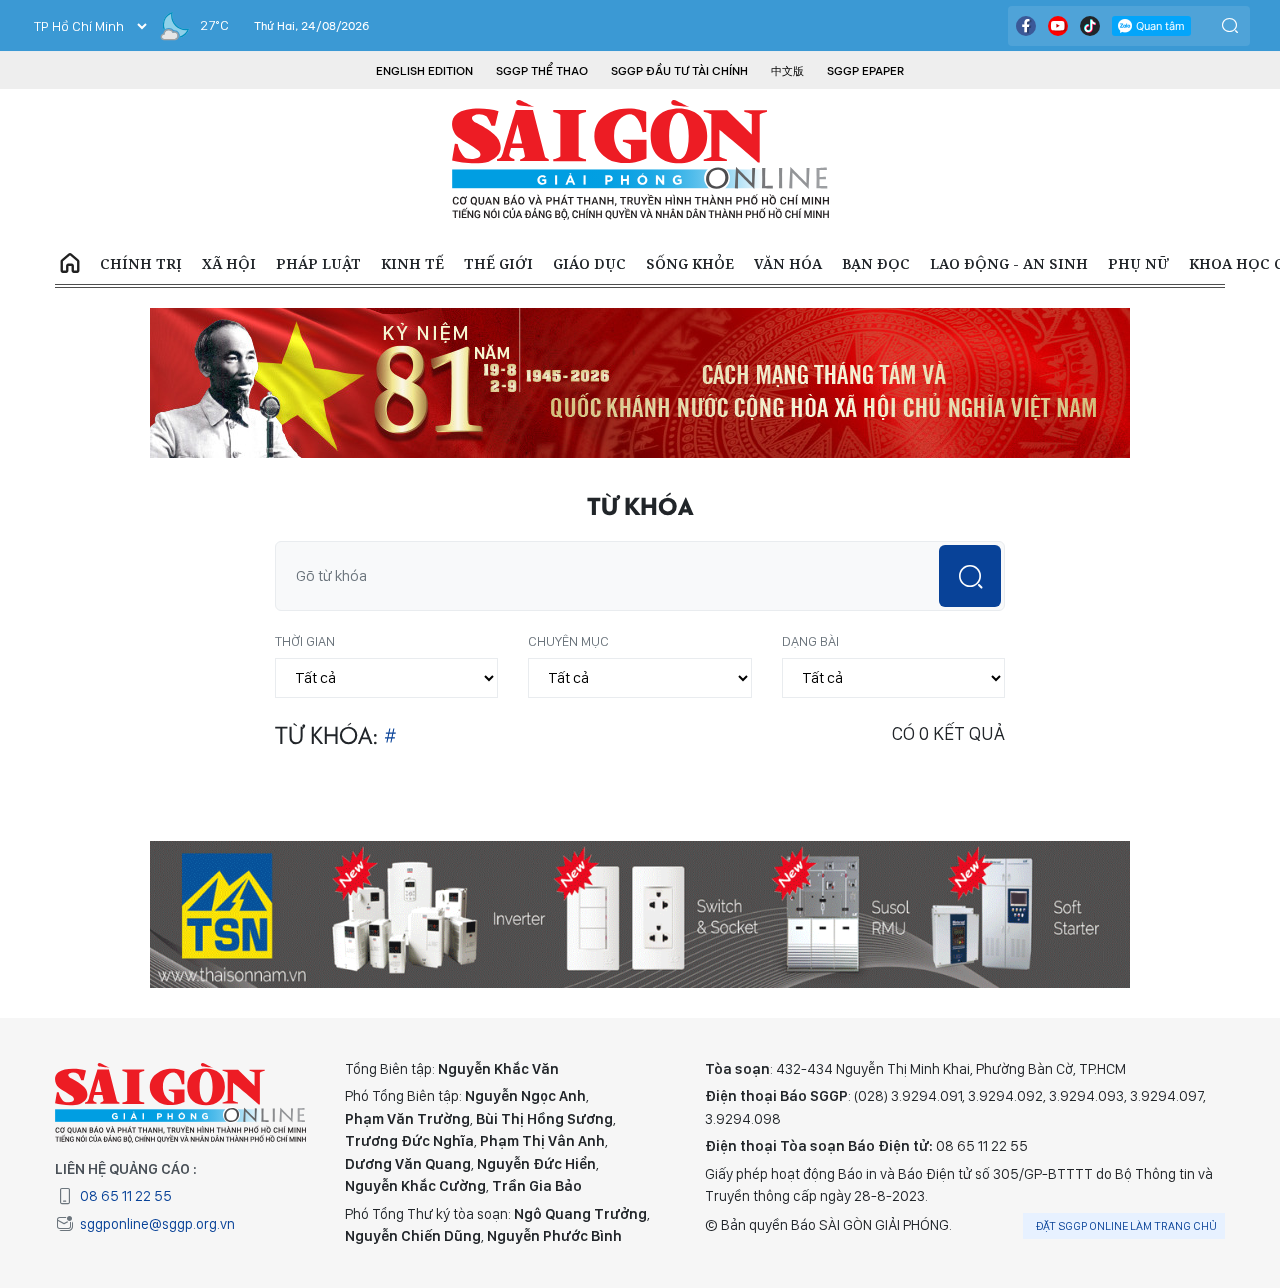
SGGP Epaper (866, 71)
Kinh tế (412, 263)
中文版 (787, 71)
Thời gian (305, 641)
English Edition (424, 71)
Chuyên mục (568, 641)
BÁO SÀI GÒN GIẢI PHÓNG (640, 160)
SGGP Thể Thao (542, 71)
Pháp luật (318, 263)
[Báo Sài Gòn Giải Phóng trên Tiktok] (1090, 26)
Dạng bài (810, 641)
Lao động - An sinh (1009, 263)
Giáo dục (589, 263)
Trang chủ (70, 264)
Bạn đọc (876, 263)
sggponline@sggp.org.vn (157, 1224)
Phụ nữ (1138, 263)
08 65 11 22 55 (126, 1196)
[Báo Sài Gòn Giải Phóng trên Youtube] (1058, 26)
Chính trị (141, 263)
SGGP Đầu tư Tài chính (679, 71)
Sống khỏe (690, 263)
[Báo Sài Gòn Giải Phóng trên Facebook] (1026, 26)
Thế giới (498, 263)
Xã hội (229, 263)
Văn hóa (788, 263)
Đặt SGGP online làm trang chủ (1126, 1226)
